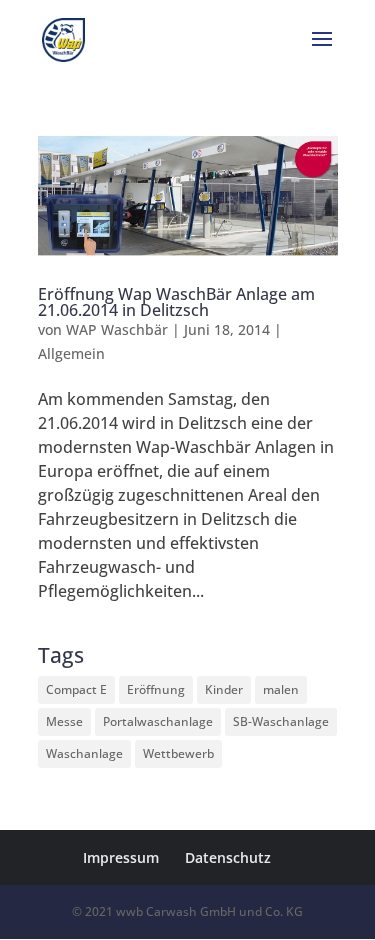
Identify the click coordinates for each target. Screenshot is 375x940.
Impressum (121, 857)
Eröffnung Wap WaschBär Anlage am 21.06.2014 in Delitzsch (176, 302)
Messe (64, 721)
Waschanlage (84, 753)
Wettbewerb (178, 753)
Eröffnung (156, 689)
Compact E (76, 689)
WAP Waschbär (117, 329)
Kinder (224, 689)
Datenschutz (228, 857)
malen (281, 689)
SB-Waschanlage (281, 721)
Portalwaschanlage (158, 721)
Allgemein (71, 353)
